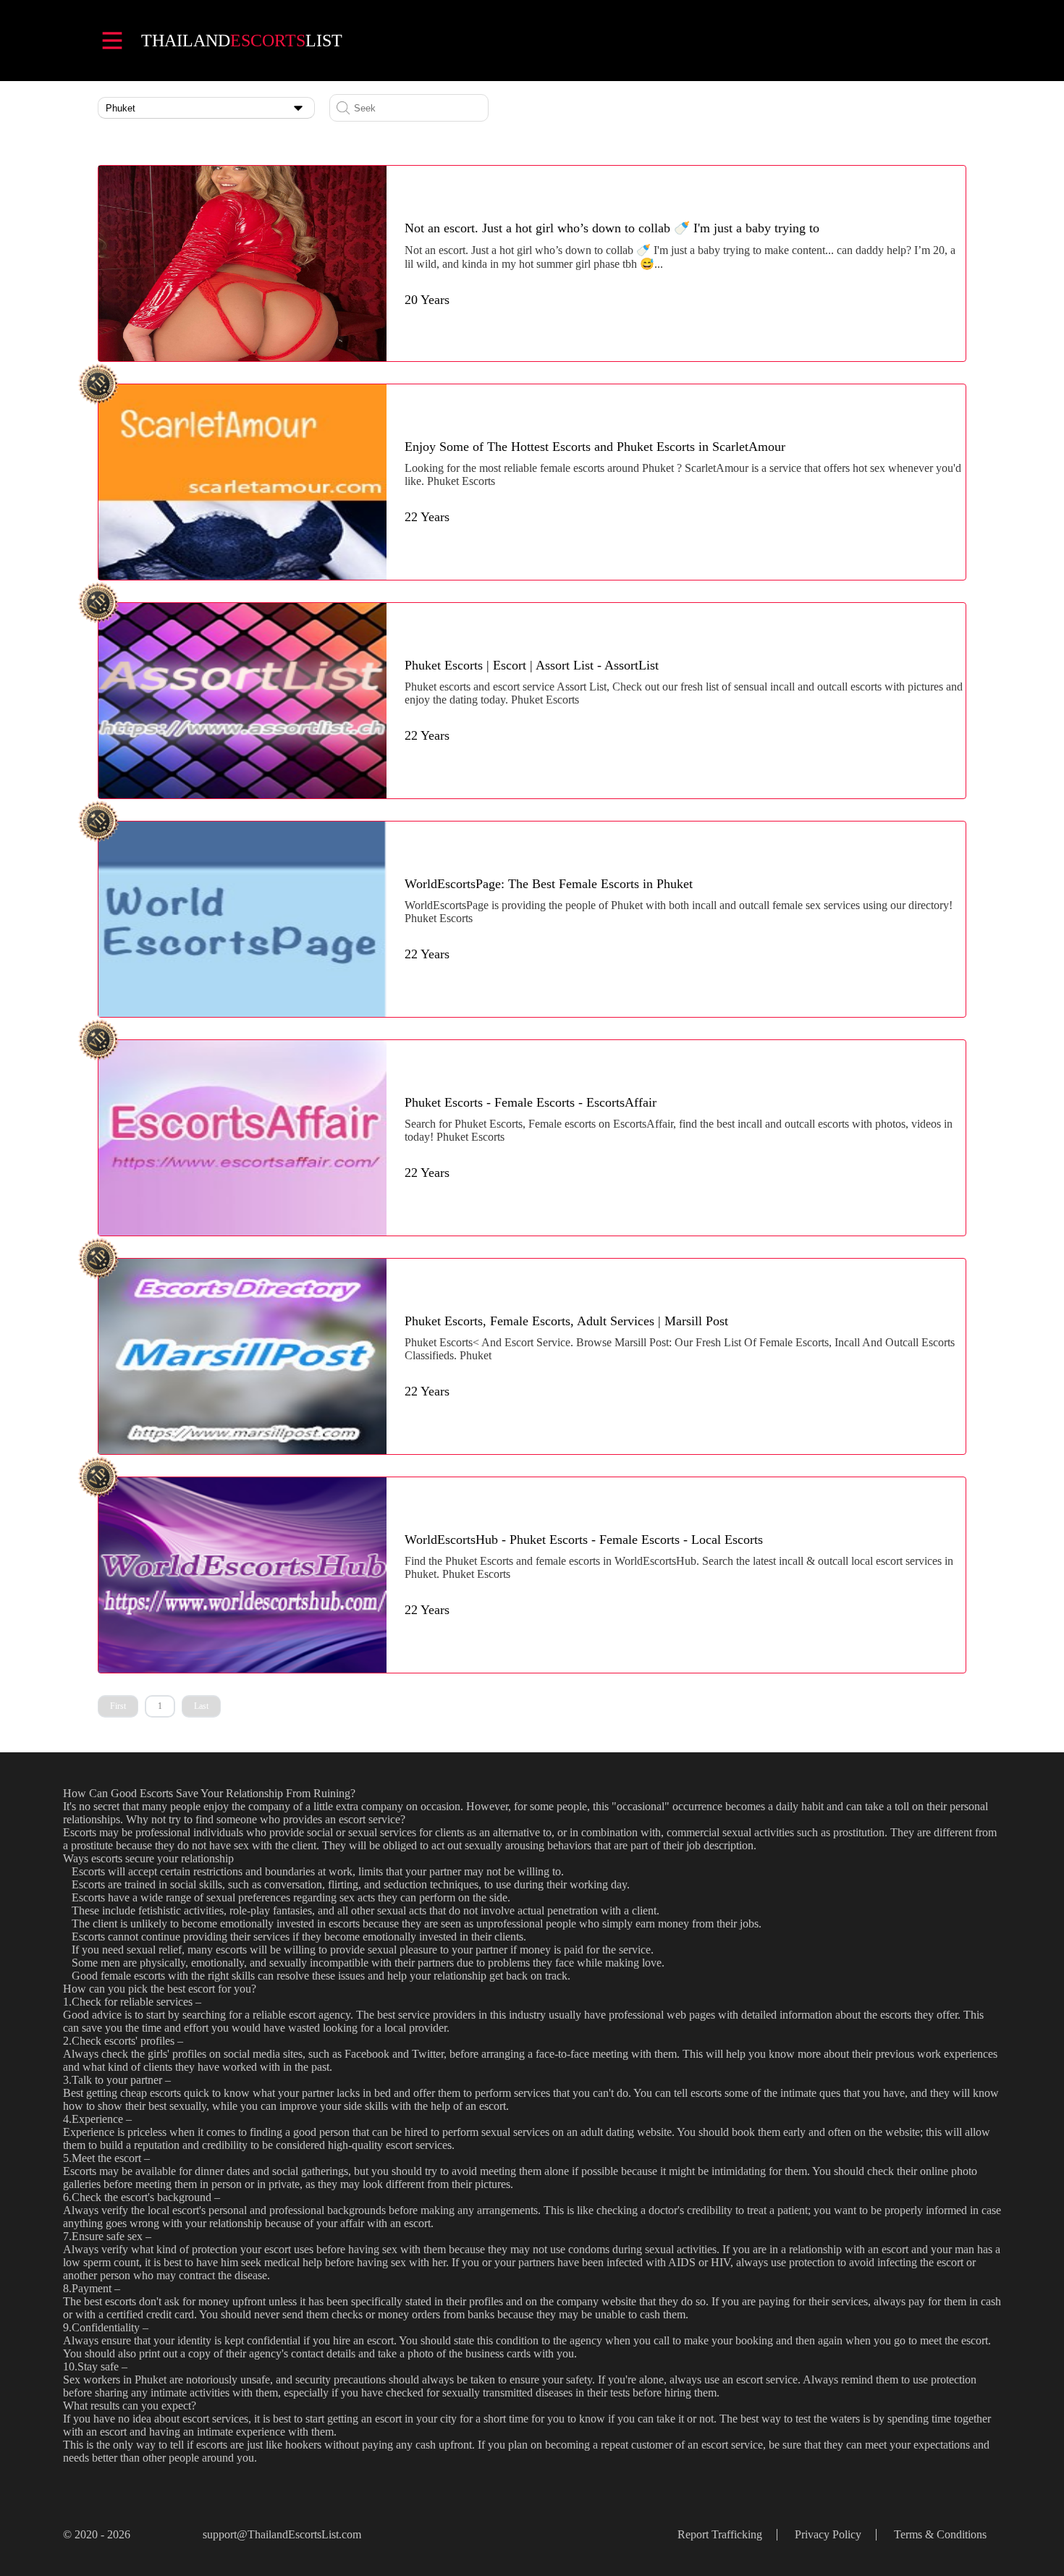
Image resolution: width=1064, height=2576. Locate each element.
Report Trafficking (720, 2534)
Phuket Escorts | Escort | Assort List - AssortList (532, 665)
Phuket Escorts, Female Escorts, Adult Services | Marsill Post (566, 1321)
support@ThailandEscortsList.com (282, 2534)
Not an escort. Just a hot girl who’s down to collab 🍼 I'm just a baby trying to (612, 228)
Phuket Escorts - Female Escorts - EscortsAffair (531, 1102)
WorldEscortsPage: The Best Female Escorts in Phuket (549, 884)
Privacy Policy (828, 2534)
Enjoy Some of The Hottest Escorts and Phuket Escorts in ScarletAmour (595, 447)
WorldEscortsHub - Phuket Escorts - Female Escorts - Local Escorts (584, 1540)
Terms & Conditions (940, 2534)
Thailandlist (242, 41)
